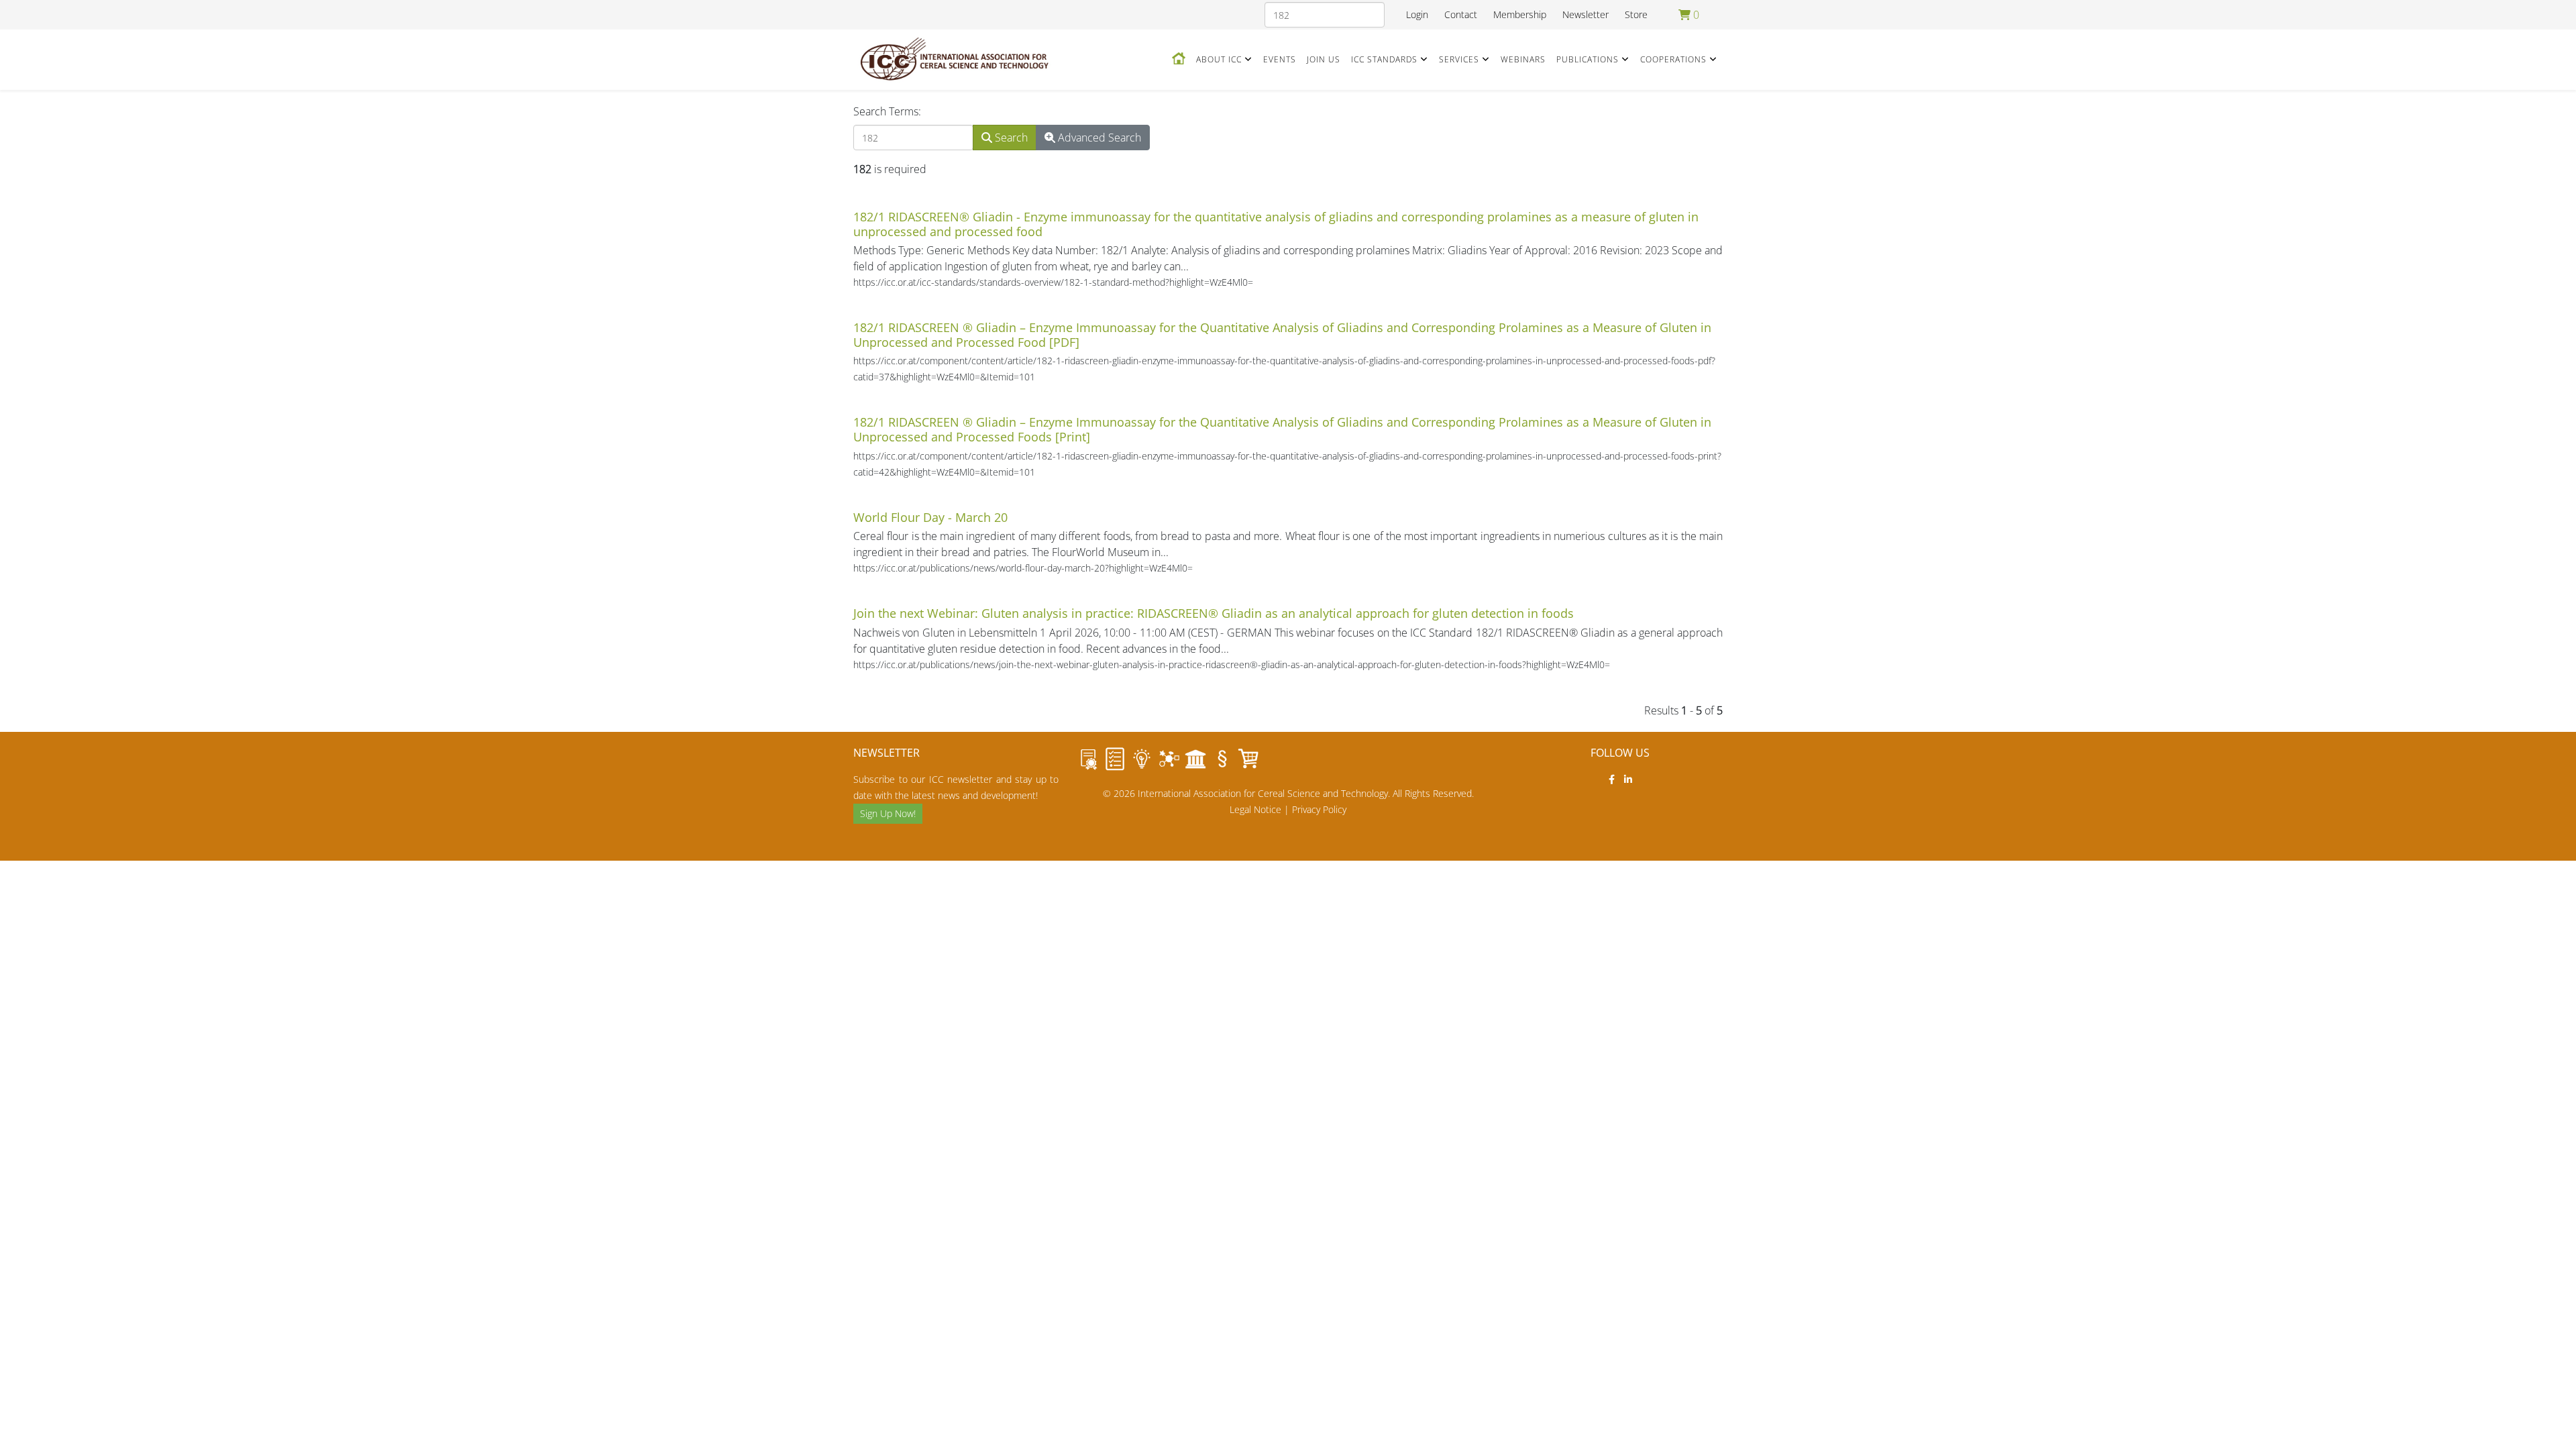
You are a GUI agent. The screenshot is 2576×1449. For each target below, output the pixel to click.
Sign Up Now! (888, 813)
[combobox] (1325, 15)
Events (1280, 59)
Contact (1461, 14)
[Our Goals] (1115, 759)
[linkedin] (1628, 779)
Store (1636, 14)
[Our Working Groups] (1169, 759)
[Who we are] (1142, 759)
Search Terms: (887, 111)
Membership (1520, 14)
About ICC (1219, 59)
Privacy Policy (1319, 809)
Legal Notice (1255, 809)
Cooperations (1673, 59)
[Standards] (1088, 759)
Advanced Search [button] (1098, 138)
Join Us (1324, 59)
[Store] (1249, 759)
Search (1010, 138)
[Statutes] (1222, 759)
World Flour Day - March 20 (930, 517)
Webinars (1523, 59)
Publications (1588, 59)
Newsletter (1586, 14)
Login (1417, 14)
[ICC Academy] (1195, 759)
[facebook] (1612, 779)
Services (1459, 59)
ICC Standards (1384, 59)
